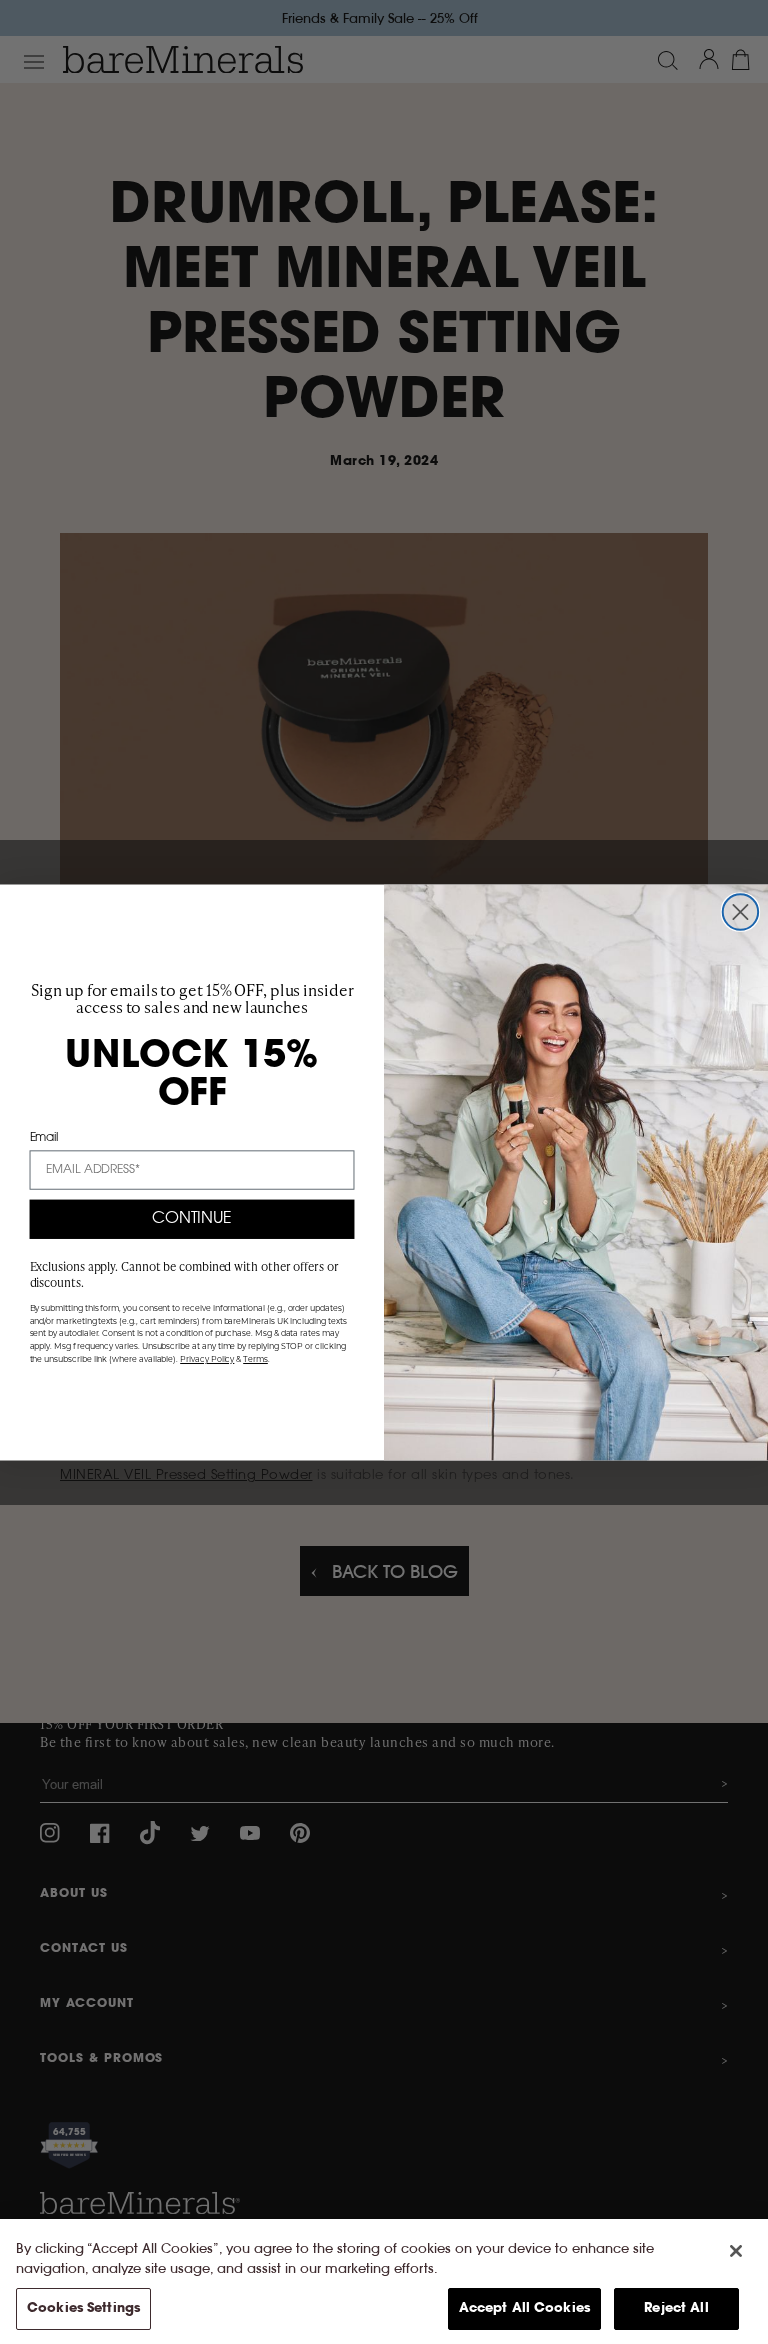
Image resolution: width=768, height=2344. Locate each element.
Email (44, 1137)
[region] (384, 2281)
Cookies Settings (83, 2308)
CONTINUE (192, 1219)
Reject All (676, 2308)
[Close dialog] (740, 911)
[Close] (736, 2251)
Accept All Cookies (524, 2308)
